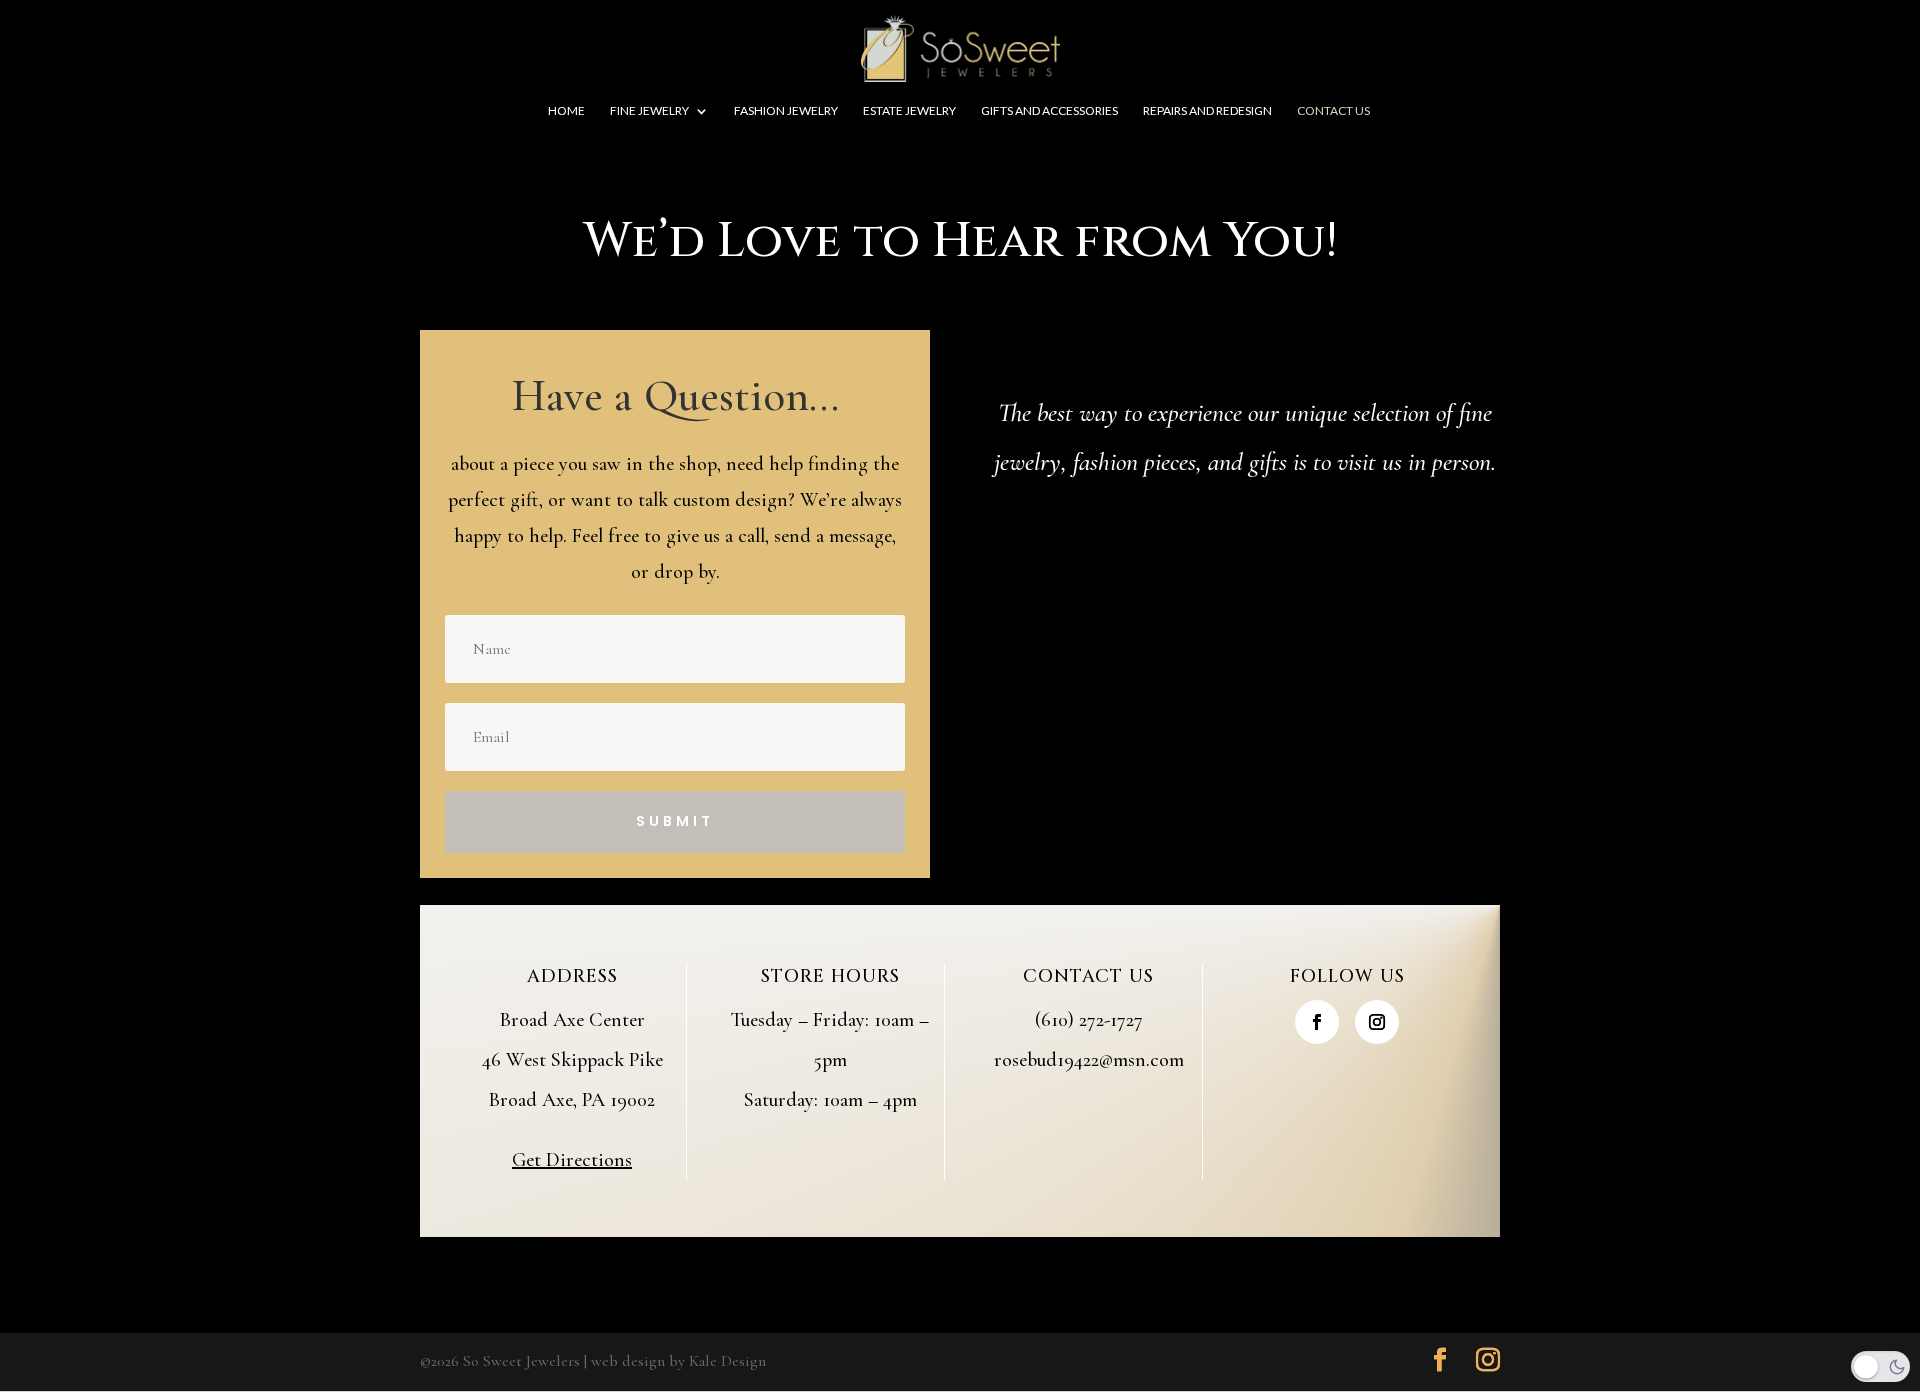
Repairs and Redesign (1207, 111)
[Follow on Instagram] (1377, 1022)
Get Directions (572, 1160)
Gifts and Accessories (1049, 111)
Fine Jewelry (649, 111)
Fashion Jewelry (786, 111)
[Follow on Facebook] (1317, 1022)
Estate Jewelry (909, 111)
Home (566, 111)
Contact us (1333, 111)
